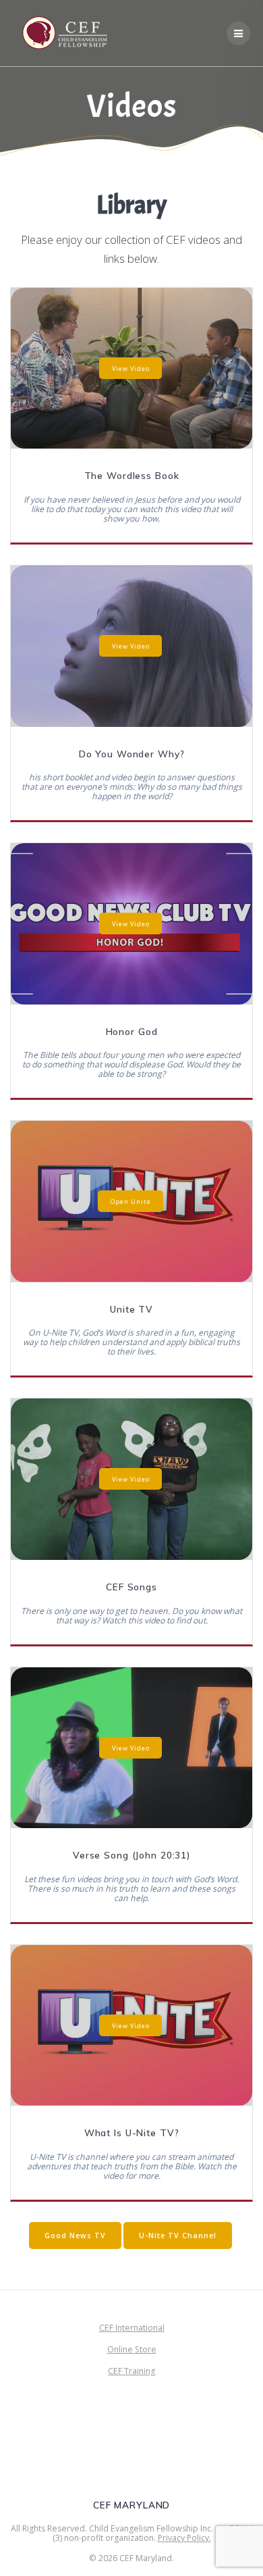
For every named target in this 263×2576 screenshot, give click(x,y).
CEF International (132, 2328)
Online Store (132, 2349)
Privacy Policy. (184, 2538)
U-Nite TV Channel (178, 2236)
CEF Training (131, 2371)
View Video (131, 368)
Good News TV (75, 2236)
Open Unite (131, 1202)
